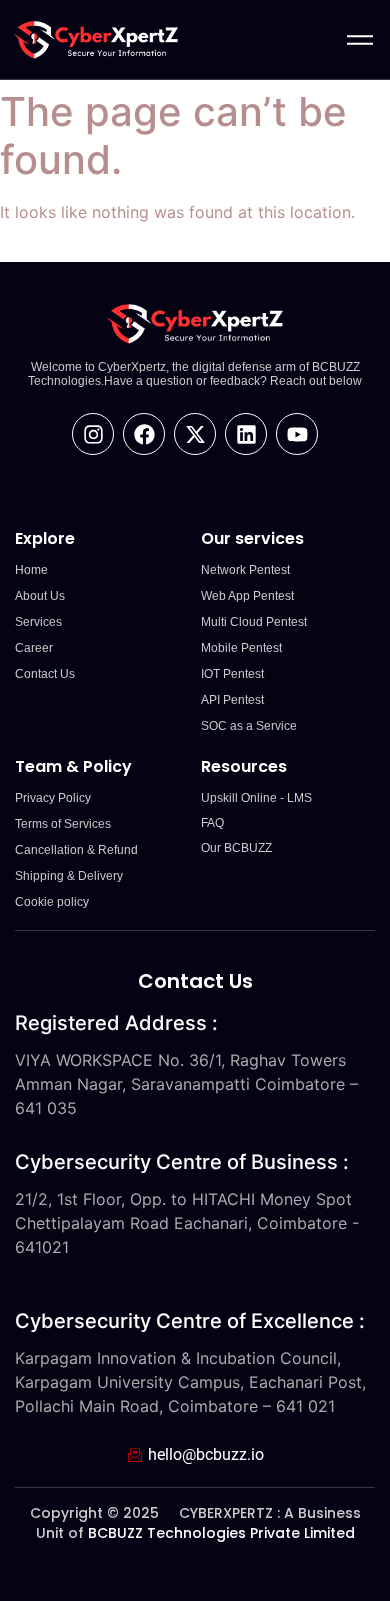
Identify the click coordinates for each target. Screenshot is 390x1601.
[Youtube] (297, 434)
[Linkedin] (246, 434)
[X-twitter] (195, 434)
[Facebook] (144, 434)
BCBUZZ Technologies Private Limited (221, 1533)
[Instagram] (93, 434)
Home (31, 570)
